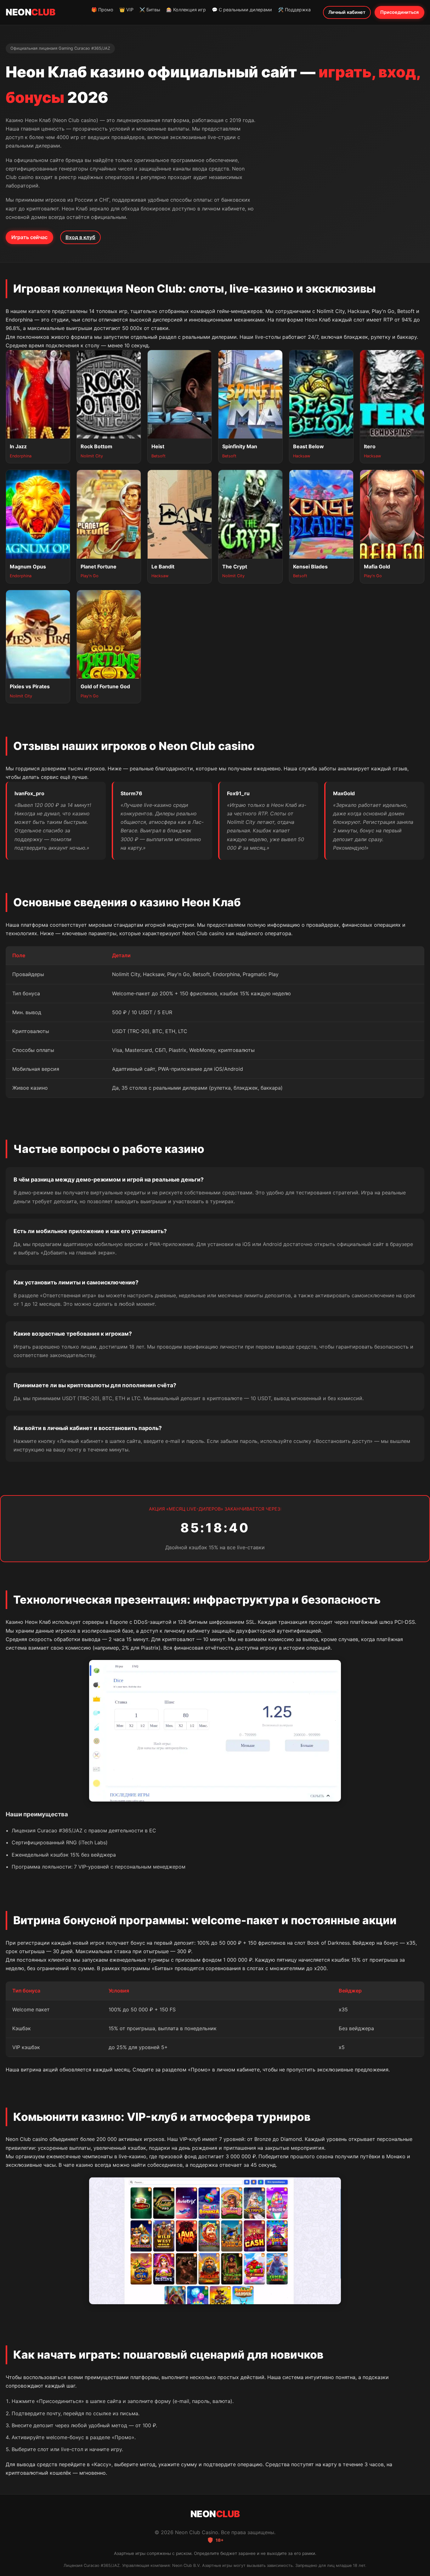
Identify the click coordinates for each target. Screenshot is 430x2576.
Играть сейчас (29, 237)
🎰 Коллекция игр (186, 10)
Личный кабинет (347, 12)
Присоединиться (399, 12)
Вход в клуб (80, 237)
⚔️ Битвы (150, 10)
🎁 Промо (102, 10)
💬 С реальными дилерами (242, 10)
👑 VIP (126, 10)
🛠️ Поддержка (294, 10)
